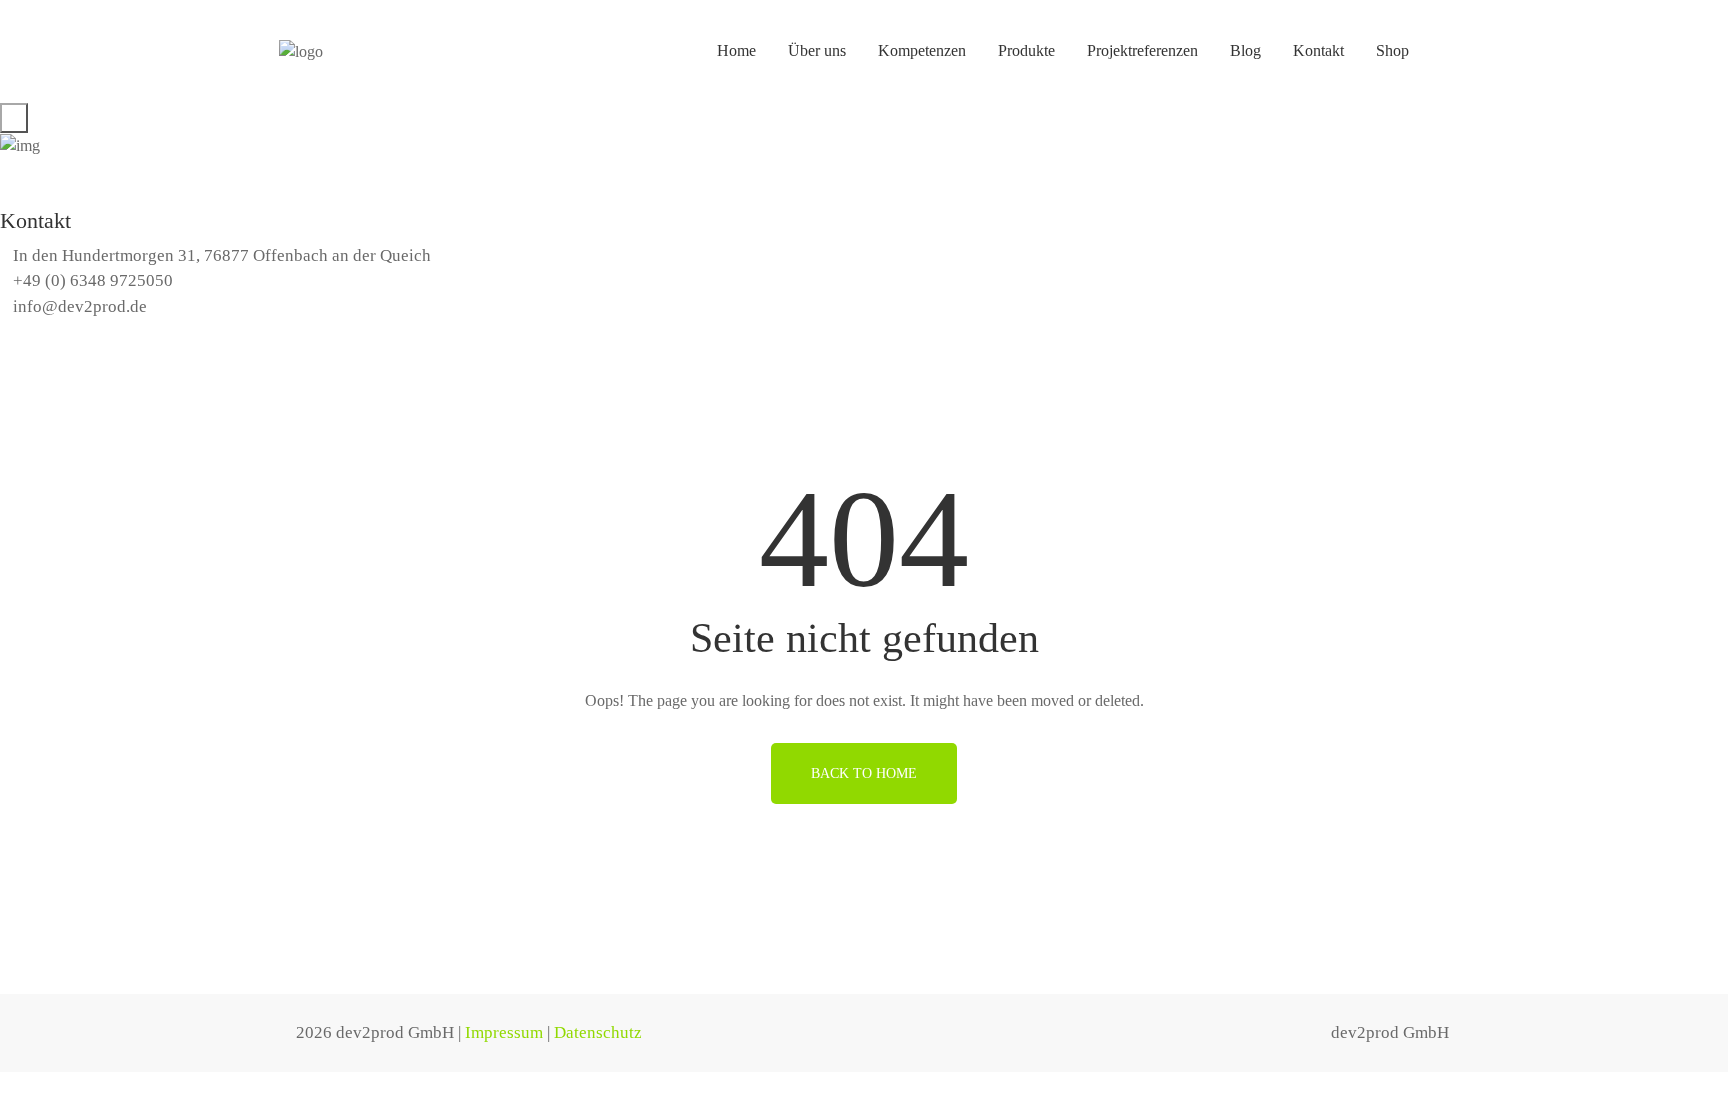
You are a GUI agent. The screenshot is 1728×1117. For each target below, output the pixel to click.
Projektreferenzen (1142, 50)
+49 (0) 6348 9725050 (93, 280)
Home (736, 50)
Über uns (817, 50)
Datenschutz (598, 1032)
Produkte (1026, 50)
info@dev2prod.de (80, 306)
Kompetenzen (922, 50)
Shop (1392, 50)
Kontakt (1318, 50)
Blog (1245, 50)
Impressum (504, 1032)
